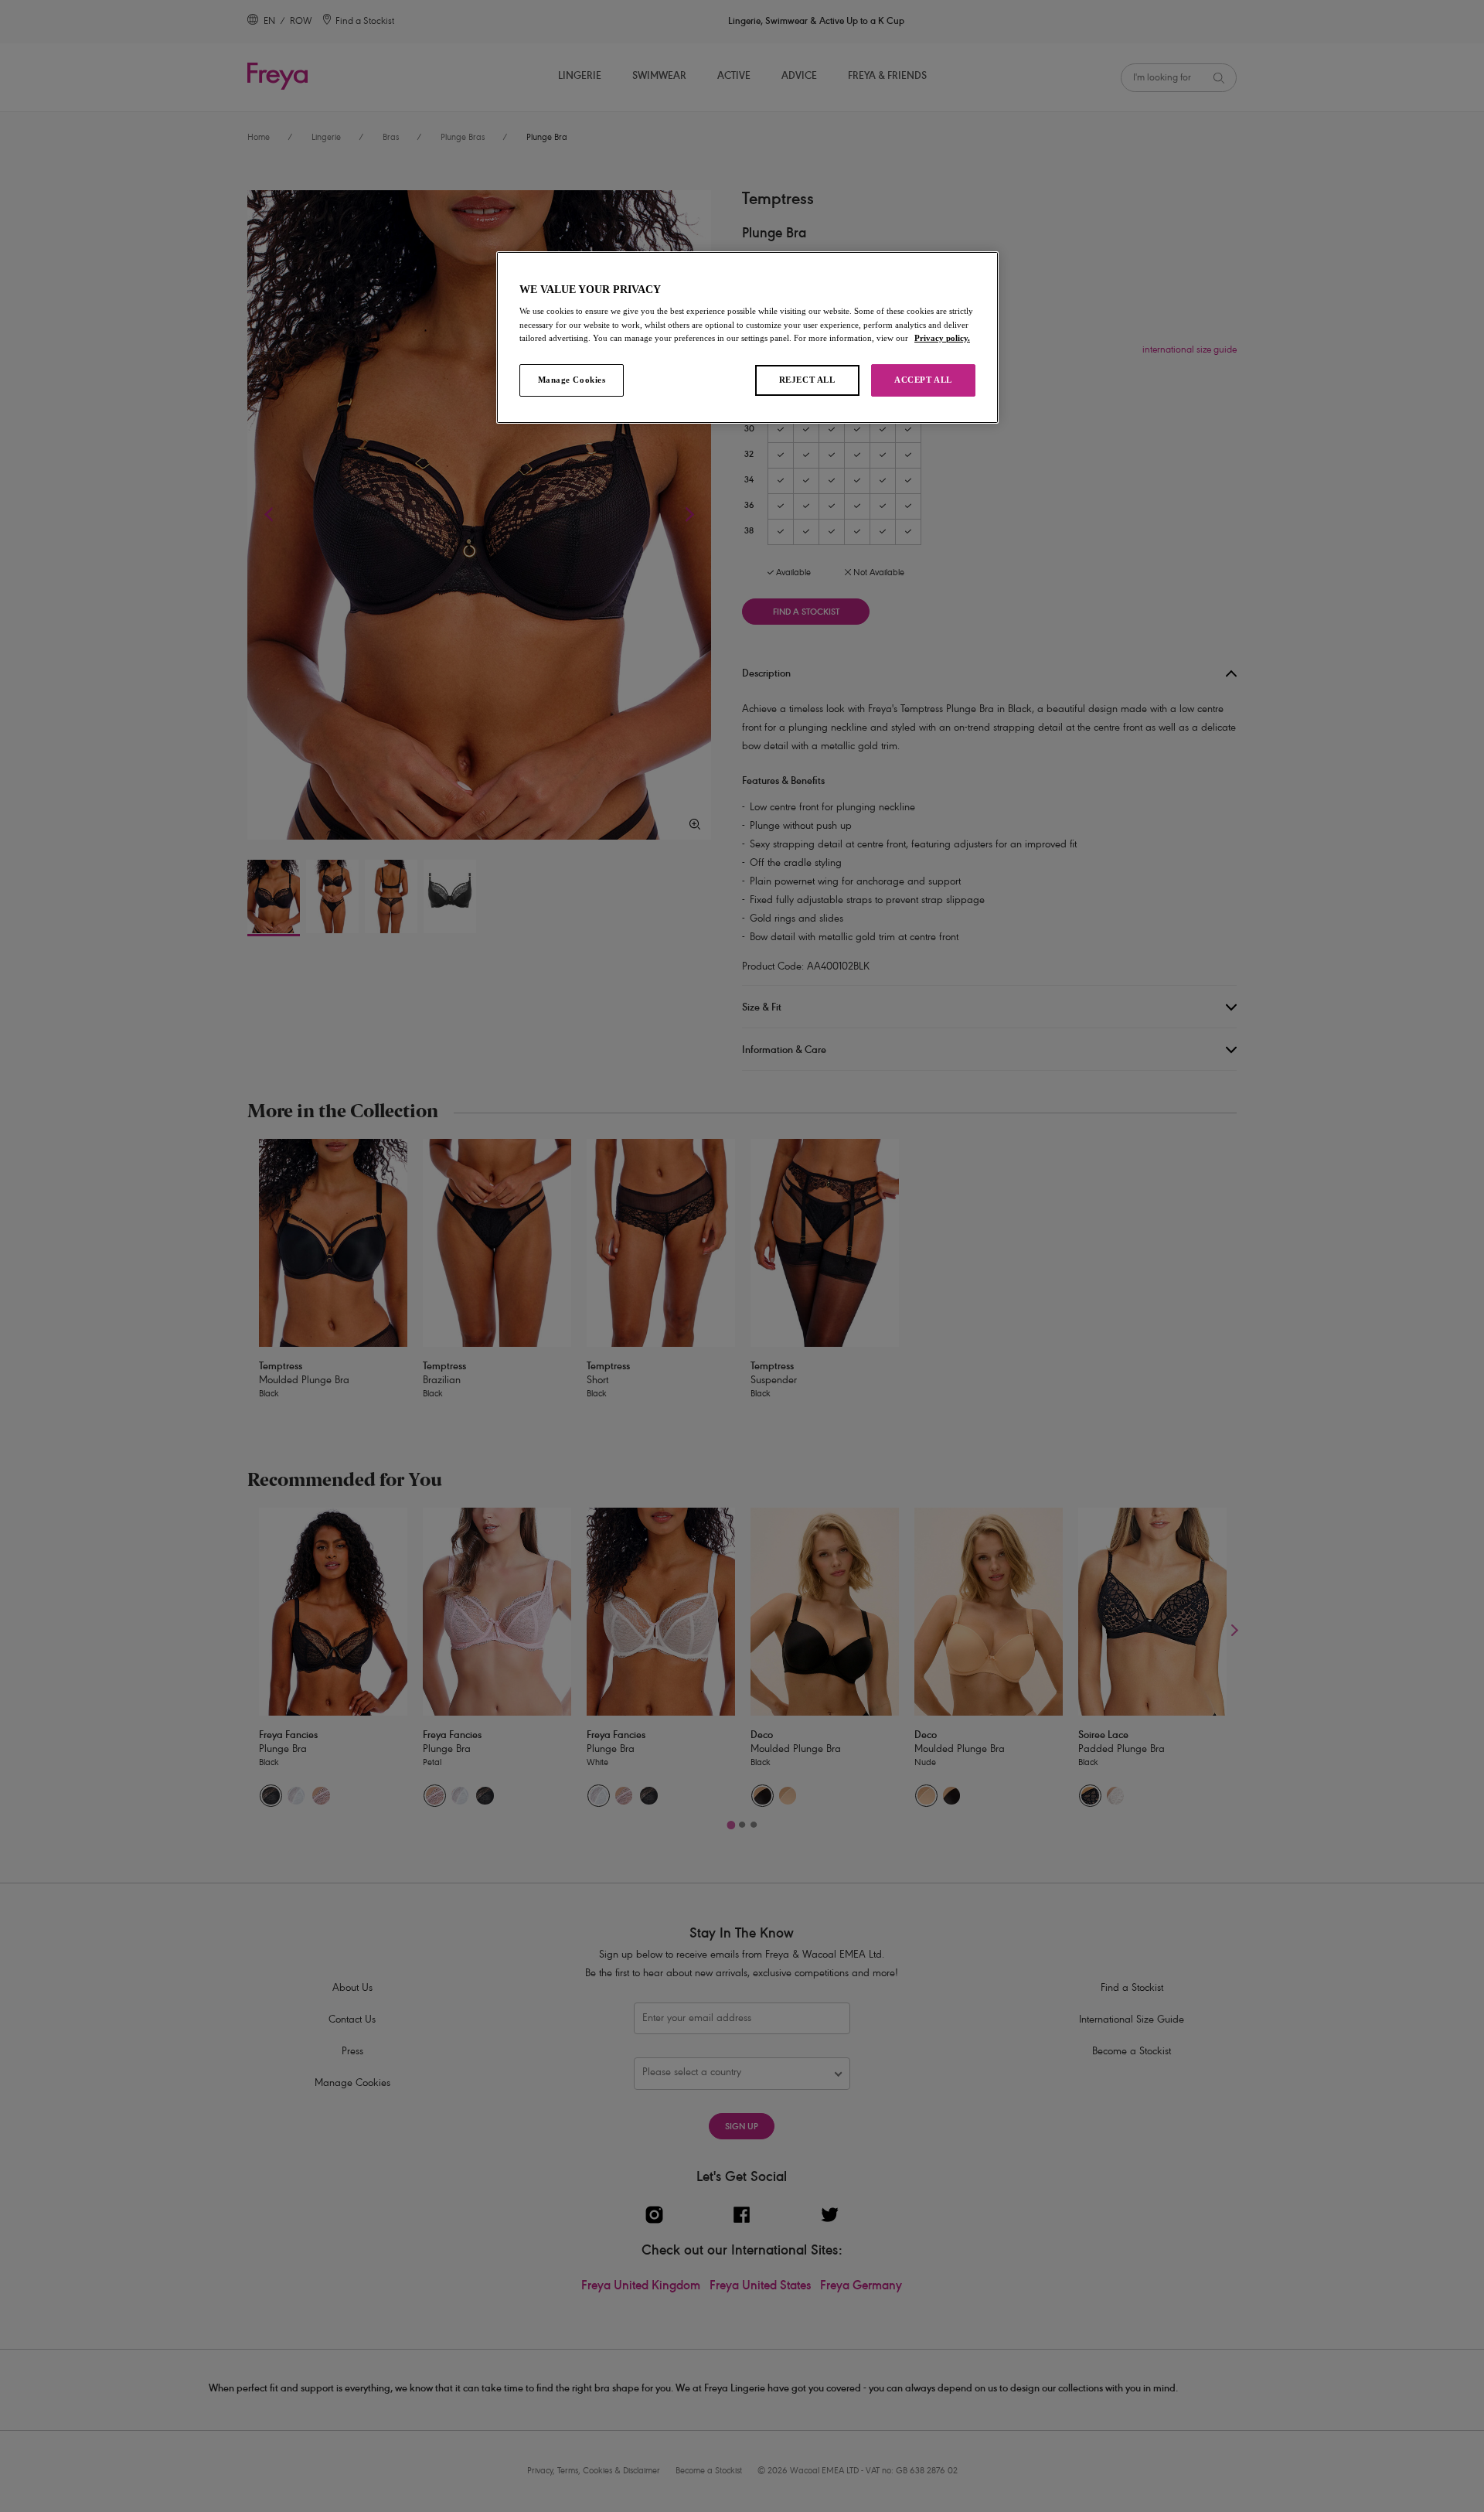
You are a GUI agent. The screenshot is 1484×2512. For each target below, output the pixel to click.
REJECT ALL (807, 380)
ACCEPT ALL (923, 380)
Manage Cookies (572, 380)
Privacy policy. (942, 338)
